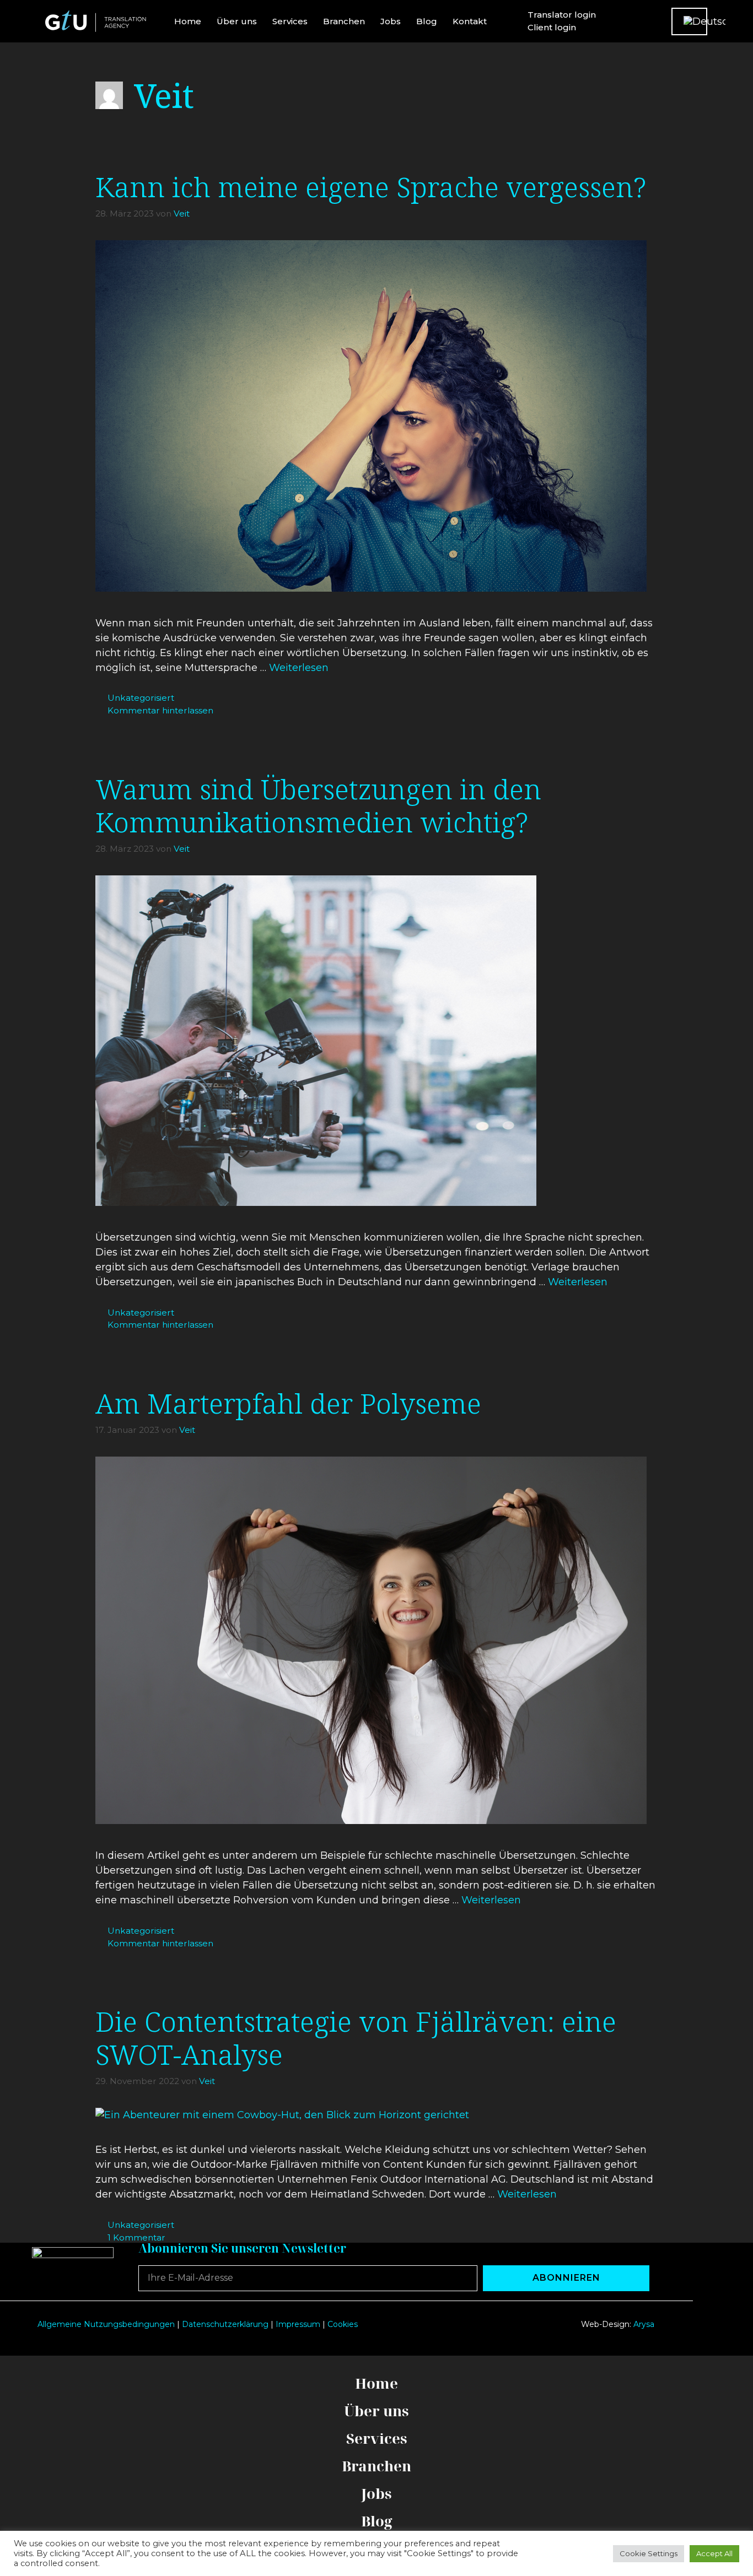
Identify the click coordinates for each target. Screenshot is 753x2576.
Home (188, 21)
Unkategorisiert (141, 698)
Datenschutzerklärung (225, 2324)
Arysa (644, 2324)
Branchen (344, 21)
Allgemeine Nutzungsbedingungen (106, 2324)
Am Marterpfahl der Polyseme (288, 1403)
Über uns (237, 21)
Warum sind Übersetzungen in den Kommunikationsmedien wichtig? (318, 805)
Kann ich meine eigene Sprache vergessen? (371, 187)
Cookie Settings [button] (649, 2553)
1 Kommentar (136, 2237)
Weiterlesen (299, 668)
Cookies (343, 2324)
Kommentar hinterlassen (160, 710)
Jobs (391, 21)
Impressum (298, 2324)
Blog (427, 21)
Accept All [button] (714, 2553)
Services (290, 21)
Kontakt (470, 21)
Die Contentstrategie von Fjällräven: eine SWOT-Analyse (356, 2038)
